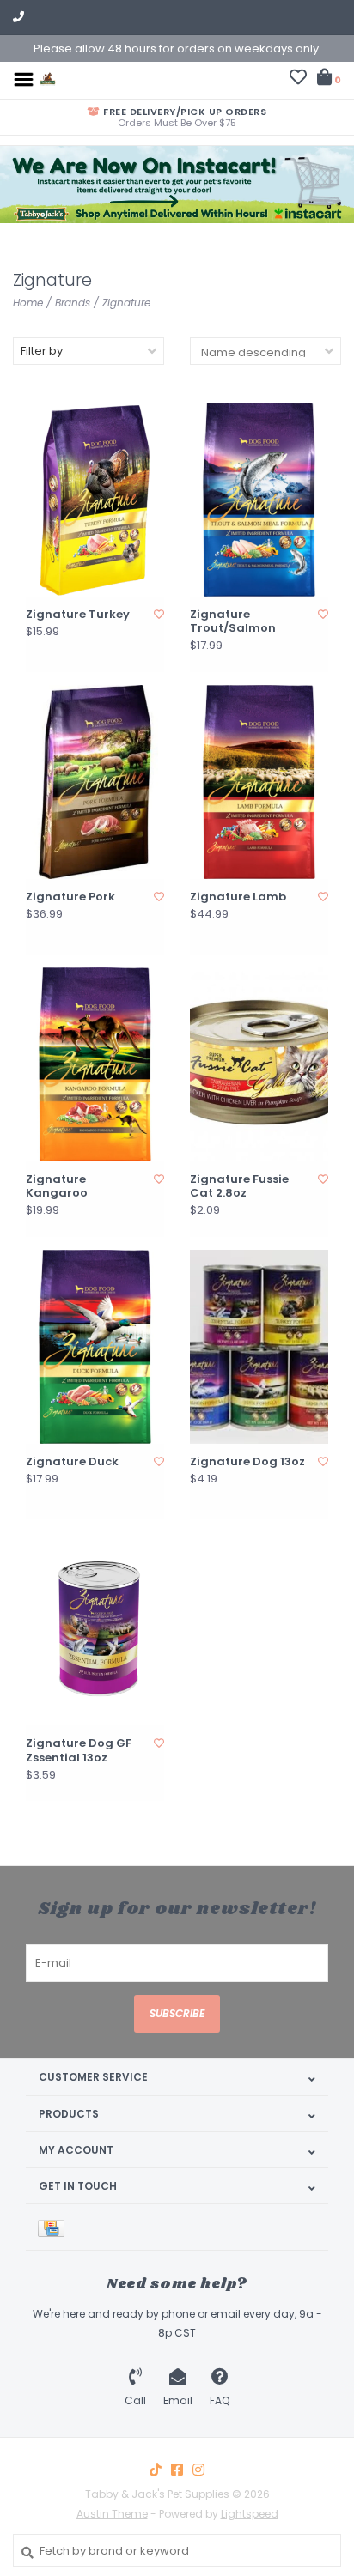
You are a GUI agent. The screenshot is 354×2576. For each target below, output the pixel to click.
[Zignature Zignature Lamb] (259, 782)
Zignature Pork (70, 897)
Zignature (126, 303)
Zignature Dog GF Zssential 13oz (79, 1751)
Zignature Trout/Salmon (233, 622)
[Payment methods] (54, 2227)
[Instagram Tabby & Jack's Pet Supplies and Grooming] (198, 2470)
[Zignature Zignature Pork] (95, 782)
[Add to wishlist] (159, 614)
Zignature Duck (72, 1462)
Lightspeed (250, 2514)
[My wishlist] (298, 79)
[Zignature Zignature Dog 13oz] (259, 1347)
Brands (73, 303)
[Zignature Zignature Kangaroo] (95, 1064)
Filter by (42, 351)
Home (28, 303)
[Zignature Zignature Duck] (95, 1347)
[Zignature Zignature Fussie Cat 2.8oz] (259, 1064)
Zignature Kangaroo (57, 1187)
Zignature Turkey (78, 615)
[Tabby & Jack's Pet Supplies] (48, 79)
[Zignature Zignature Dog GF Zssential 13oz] (95, 1629)
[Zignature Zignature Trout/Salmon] (259, 500)
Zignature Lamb (238, 897)
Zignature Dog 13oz (247, 1462)
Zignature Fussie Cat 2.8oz (239, 1187)
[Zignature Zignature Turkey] (95, 500)
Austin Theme (112, 2514)
